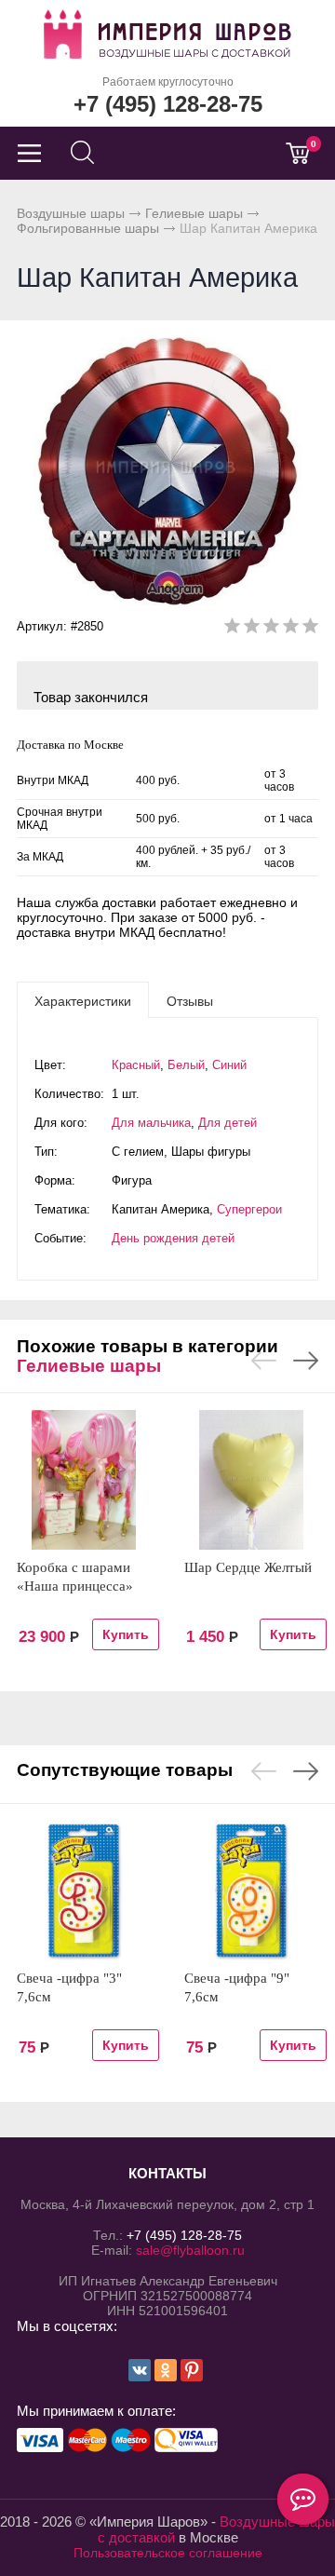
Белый (186, 1065)
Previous (264, 1361)
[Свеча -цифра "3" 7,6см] (84, 1891)
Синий (229, 1065)
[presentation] (83, 1000)
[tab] (83, 1000)
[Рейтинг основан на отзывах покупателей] (271, 629)
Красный (136, 1065)
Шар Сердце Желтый (248, 1567)
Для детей (228, 1123)
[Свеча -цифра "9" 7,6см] (251, 1891)
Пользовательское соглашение (168, 2553)
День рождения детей (173, 1238)
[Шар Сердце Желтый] (251, 1480)
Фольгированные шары (88, 228)
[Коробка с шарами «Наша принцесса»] (84, 1480)
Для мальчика (151, 1123)
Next (306, 1361)
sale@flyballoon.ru (190, 2250)
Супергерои (249, 1209)
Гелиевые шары (194, 213)
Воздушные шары (71, 213)
